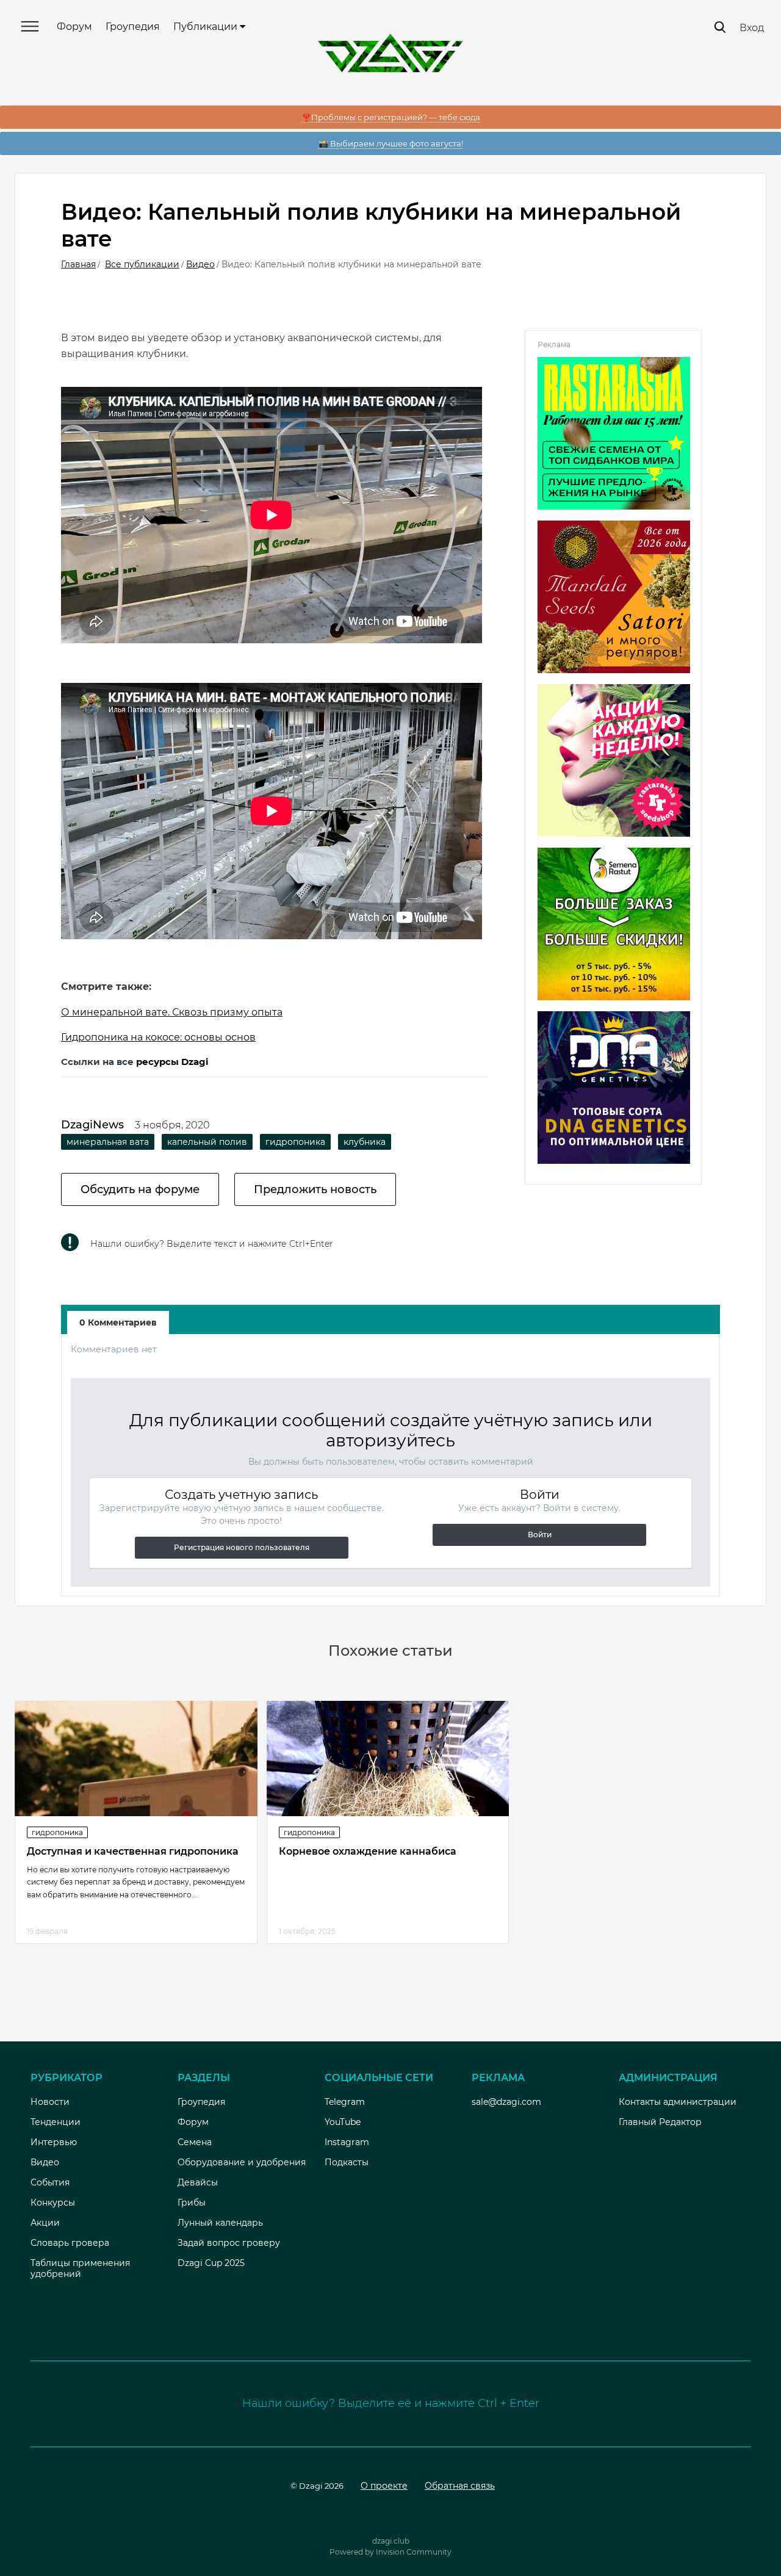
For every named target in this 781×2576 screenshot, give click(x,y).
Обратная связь (460, 2486)
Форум (74, 27)
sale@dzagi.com (506, 2102)
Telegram (345, 2102)
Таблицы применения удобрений (80, 2268)
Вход (752, 28)
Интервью (54, 2142)
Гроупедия (133, 27)
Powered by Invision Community (390, 2552)
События (50, 2182)
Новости (50, 2102)
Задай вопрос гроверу (229, 2243)
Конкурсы (53, 2203)
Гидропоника (57, 1832)
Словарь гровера (70, 2243)
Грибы (192, 2203)
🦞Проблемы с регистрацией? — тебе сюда (391, 117)
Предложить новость (315, 1189)
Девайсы (198, 2182)
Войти (540, 1535)
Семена (195, 2142)
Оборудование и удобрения (242, 2162)
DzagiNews (92, 1125)
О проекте (384, 2486)
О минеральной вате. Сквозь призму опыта (172, 1012)
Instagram (347, 2142)
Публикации (207, 27)
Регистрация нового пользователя (242, 1547)
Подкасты (347, 2162)
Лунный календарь (220, 2223)
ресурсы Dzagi (172, 1062)
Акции (45, 2223)
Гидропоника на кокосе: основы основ (158, 1037)
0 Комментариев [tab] (118, 1322)
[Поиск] (720, 27)
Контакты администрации (678, 2102)
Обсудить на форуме (140, 1189)
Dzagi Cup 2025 (211, 2263)
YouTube (343, 2122)
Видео (45, 2162)
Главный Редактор (660, 2122)
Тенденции (56, 2122)
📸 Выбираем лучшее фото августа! (391, 143)
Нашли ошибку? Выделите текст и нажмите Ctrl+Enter (212, 1244)
